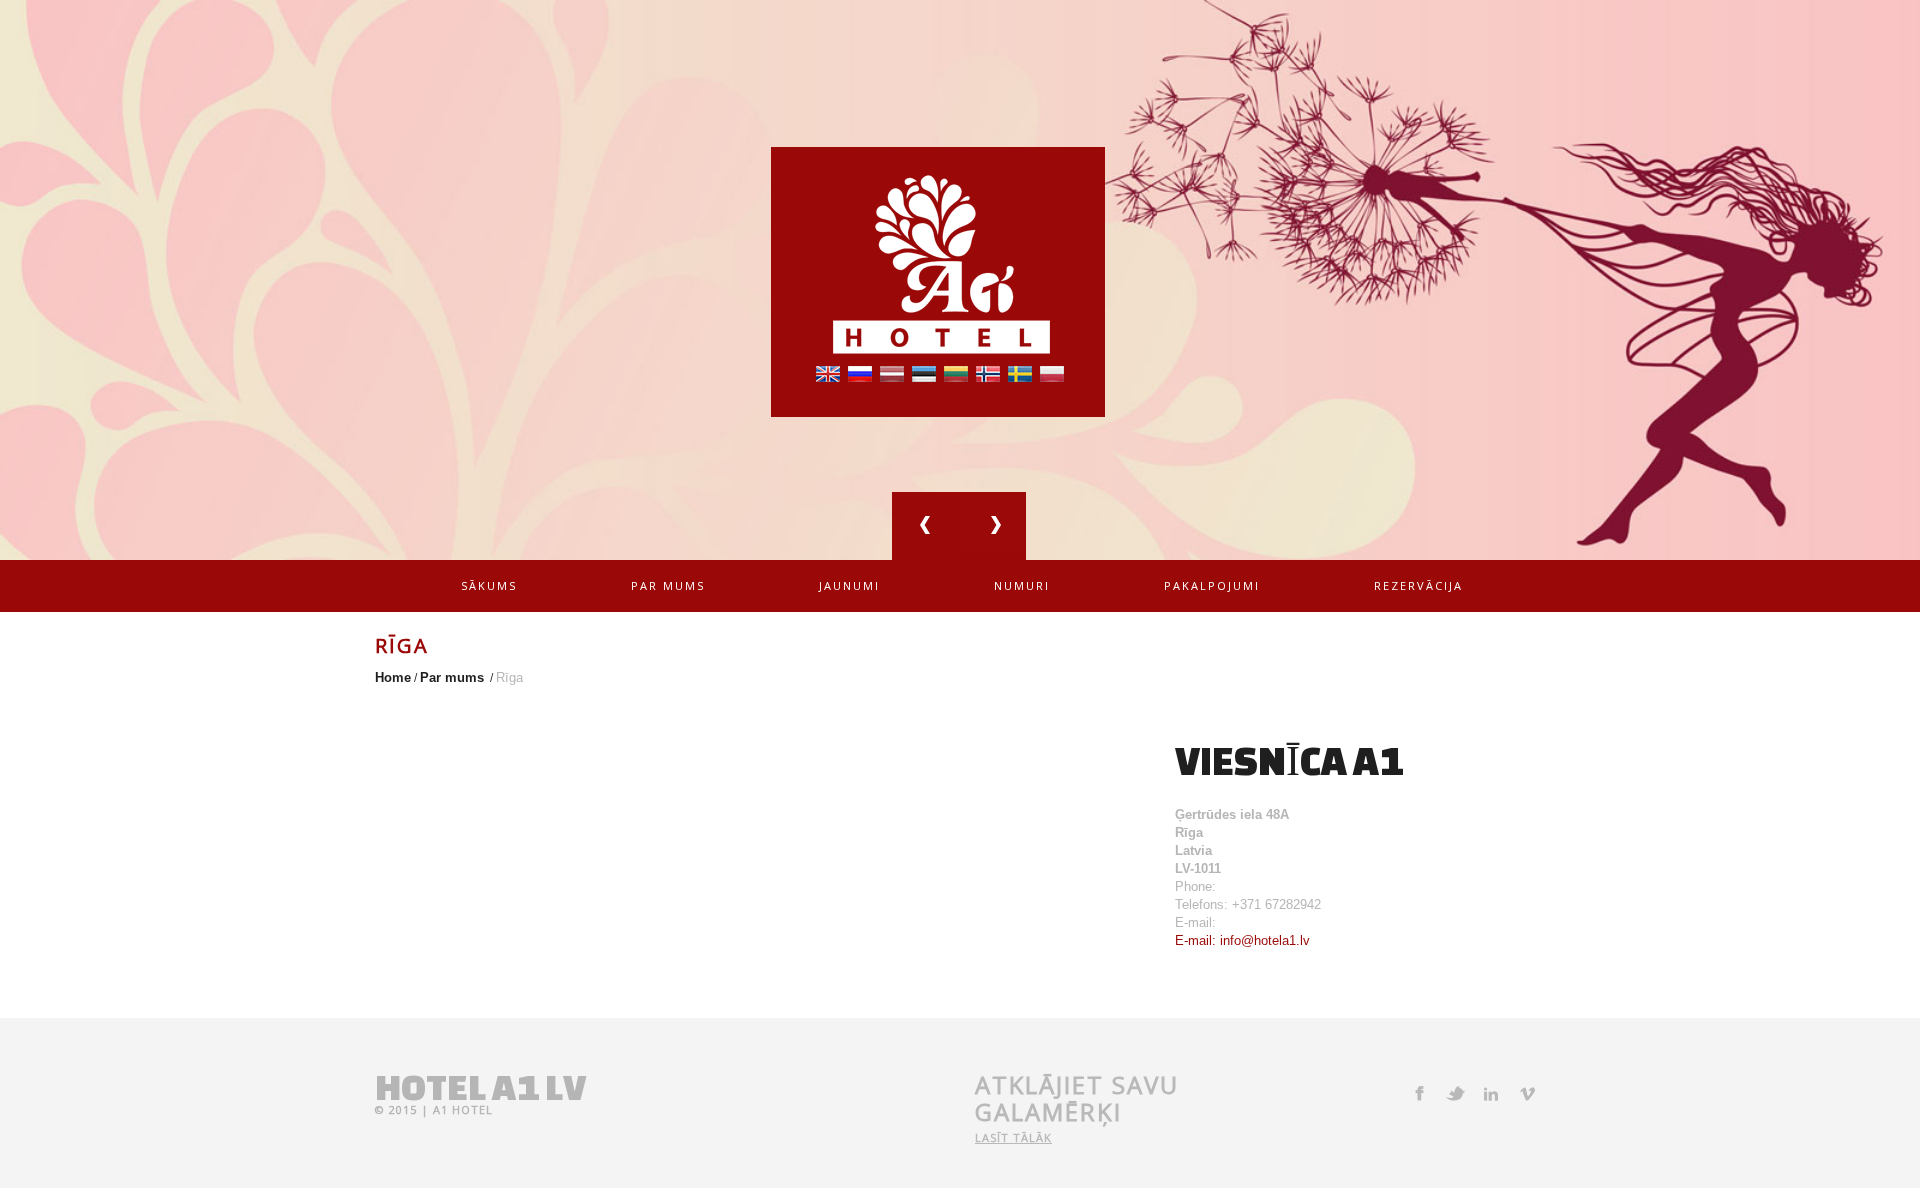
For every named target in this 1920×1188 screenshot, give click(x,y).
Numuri (1022, 585)
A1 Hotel (463, 1109)
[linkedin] (1491, 1093)
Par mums (668, 585)
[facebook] (1419, 1093)
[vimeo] (1527, 1093)
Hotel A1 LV (480, 1086)
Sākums (489, 585)
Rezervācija (1418, 585)
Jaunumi (849, 585)
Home (393, 677)
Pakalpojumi (1212, 585)
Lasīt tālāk (1013, 1137)
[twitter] (1455, 1093)
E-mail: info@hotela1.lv (1242, 940)
